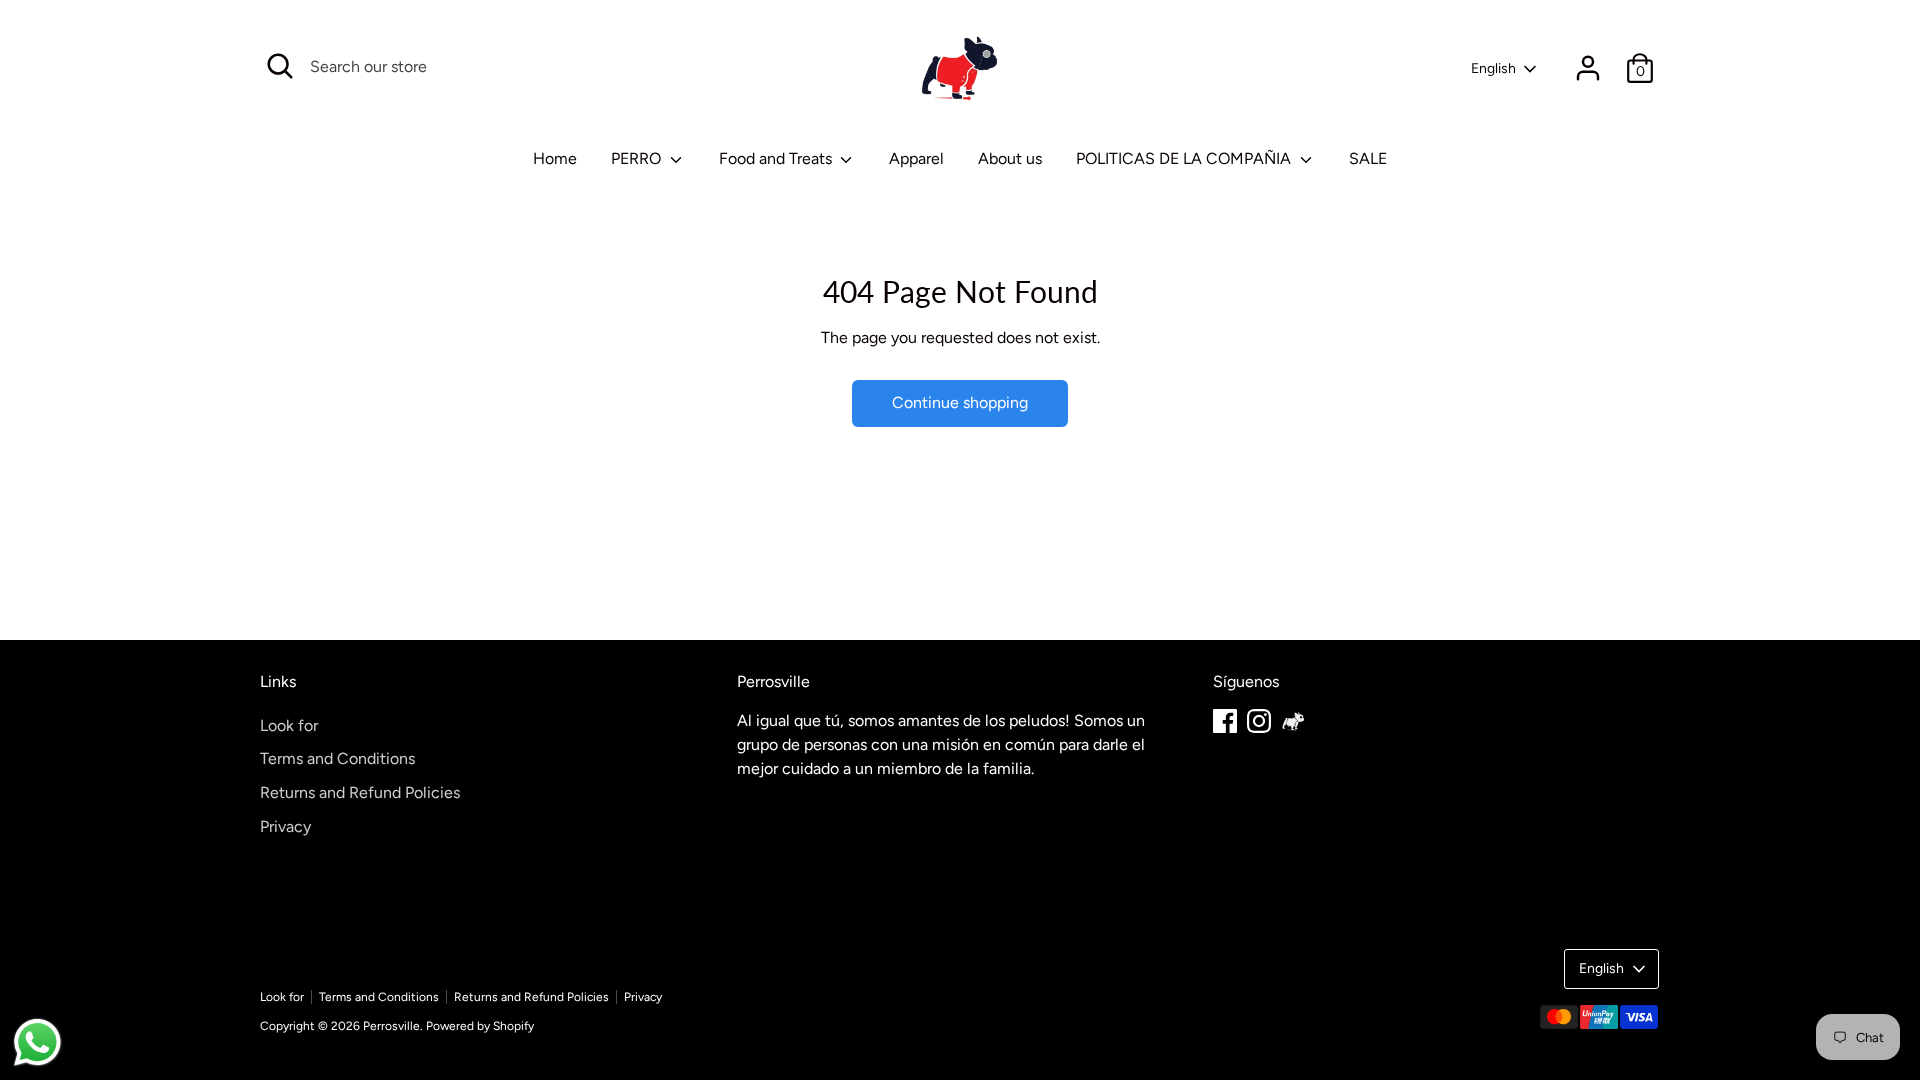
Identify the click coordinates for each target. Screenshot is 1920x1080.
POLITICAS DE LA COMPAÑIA (1185, 158)
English (1493, 68)
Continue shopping (960, 402)
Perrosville (391, 1026)
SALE (1368, 158)
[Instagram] (1259, 721)
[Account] (1588, 68)
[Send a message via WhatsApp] (37, 1042)
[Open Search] (280, 66)
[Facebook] (1225, 721)
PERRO (638, 158)
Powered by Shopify (480, 1026)
